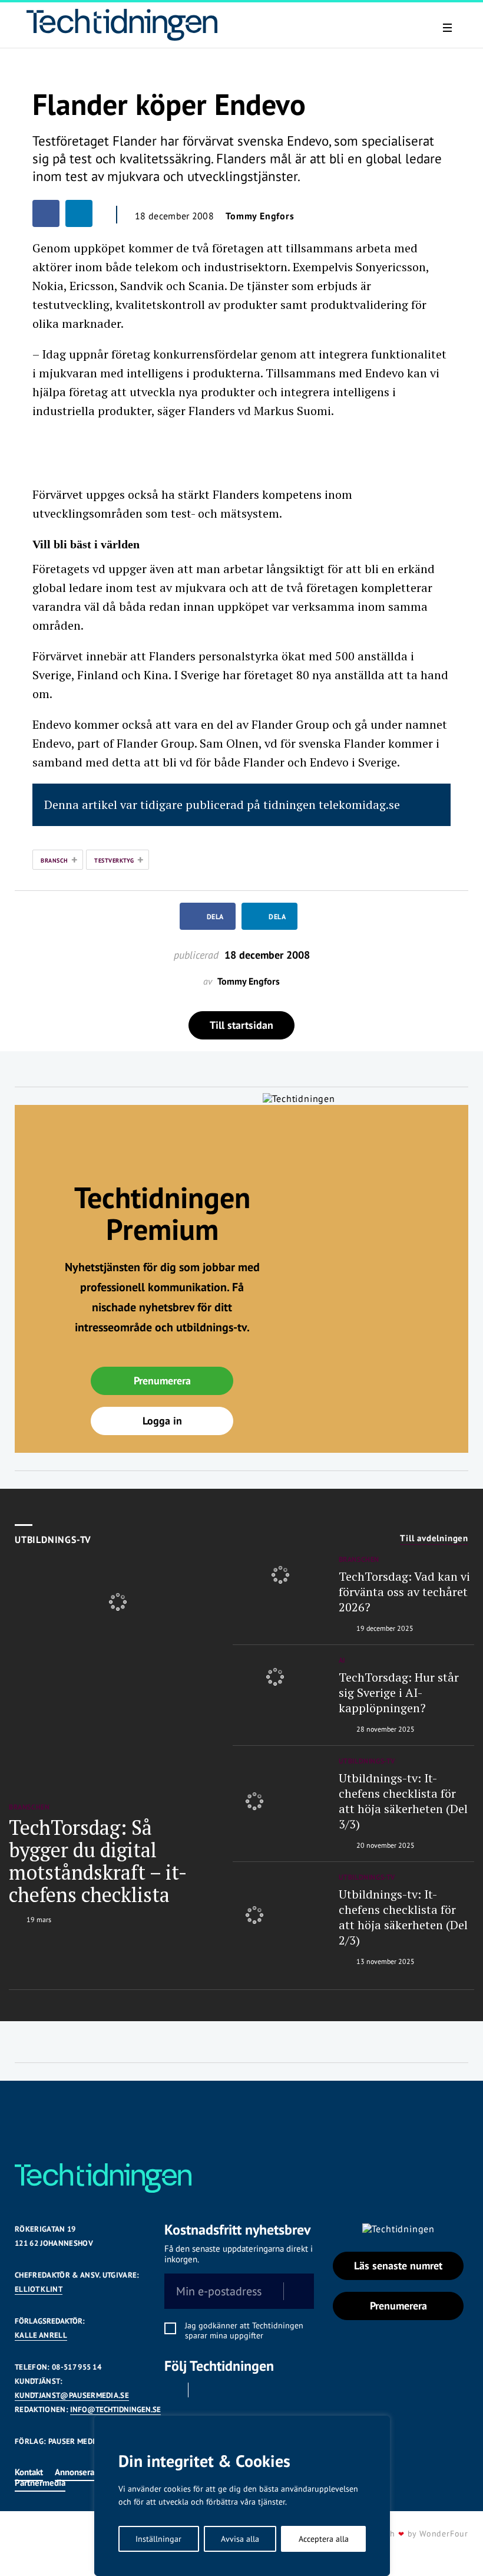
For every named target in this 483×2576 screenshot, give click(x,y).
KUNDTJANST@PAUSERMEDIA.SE (72, 2395)
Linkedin (205, 2390)
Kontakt (29, 2472)
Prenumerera (162, 1381)
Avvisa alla (240, 2539)
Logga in (162, 1421)
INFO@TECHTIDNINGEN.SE (115, 2409)
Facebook (172, 2390)
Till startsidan (241, 1025)
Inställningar (158, 2539)
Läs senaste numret (398, 2266)
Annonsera (75, 2472)
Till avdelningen (434, 1538)
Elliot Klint (39, 2289)
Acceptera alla (324, 2539)
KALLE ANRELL (41, 2335)
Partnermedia (40, 2483)
